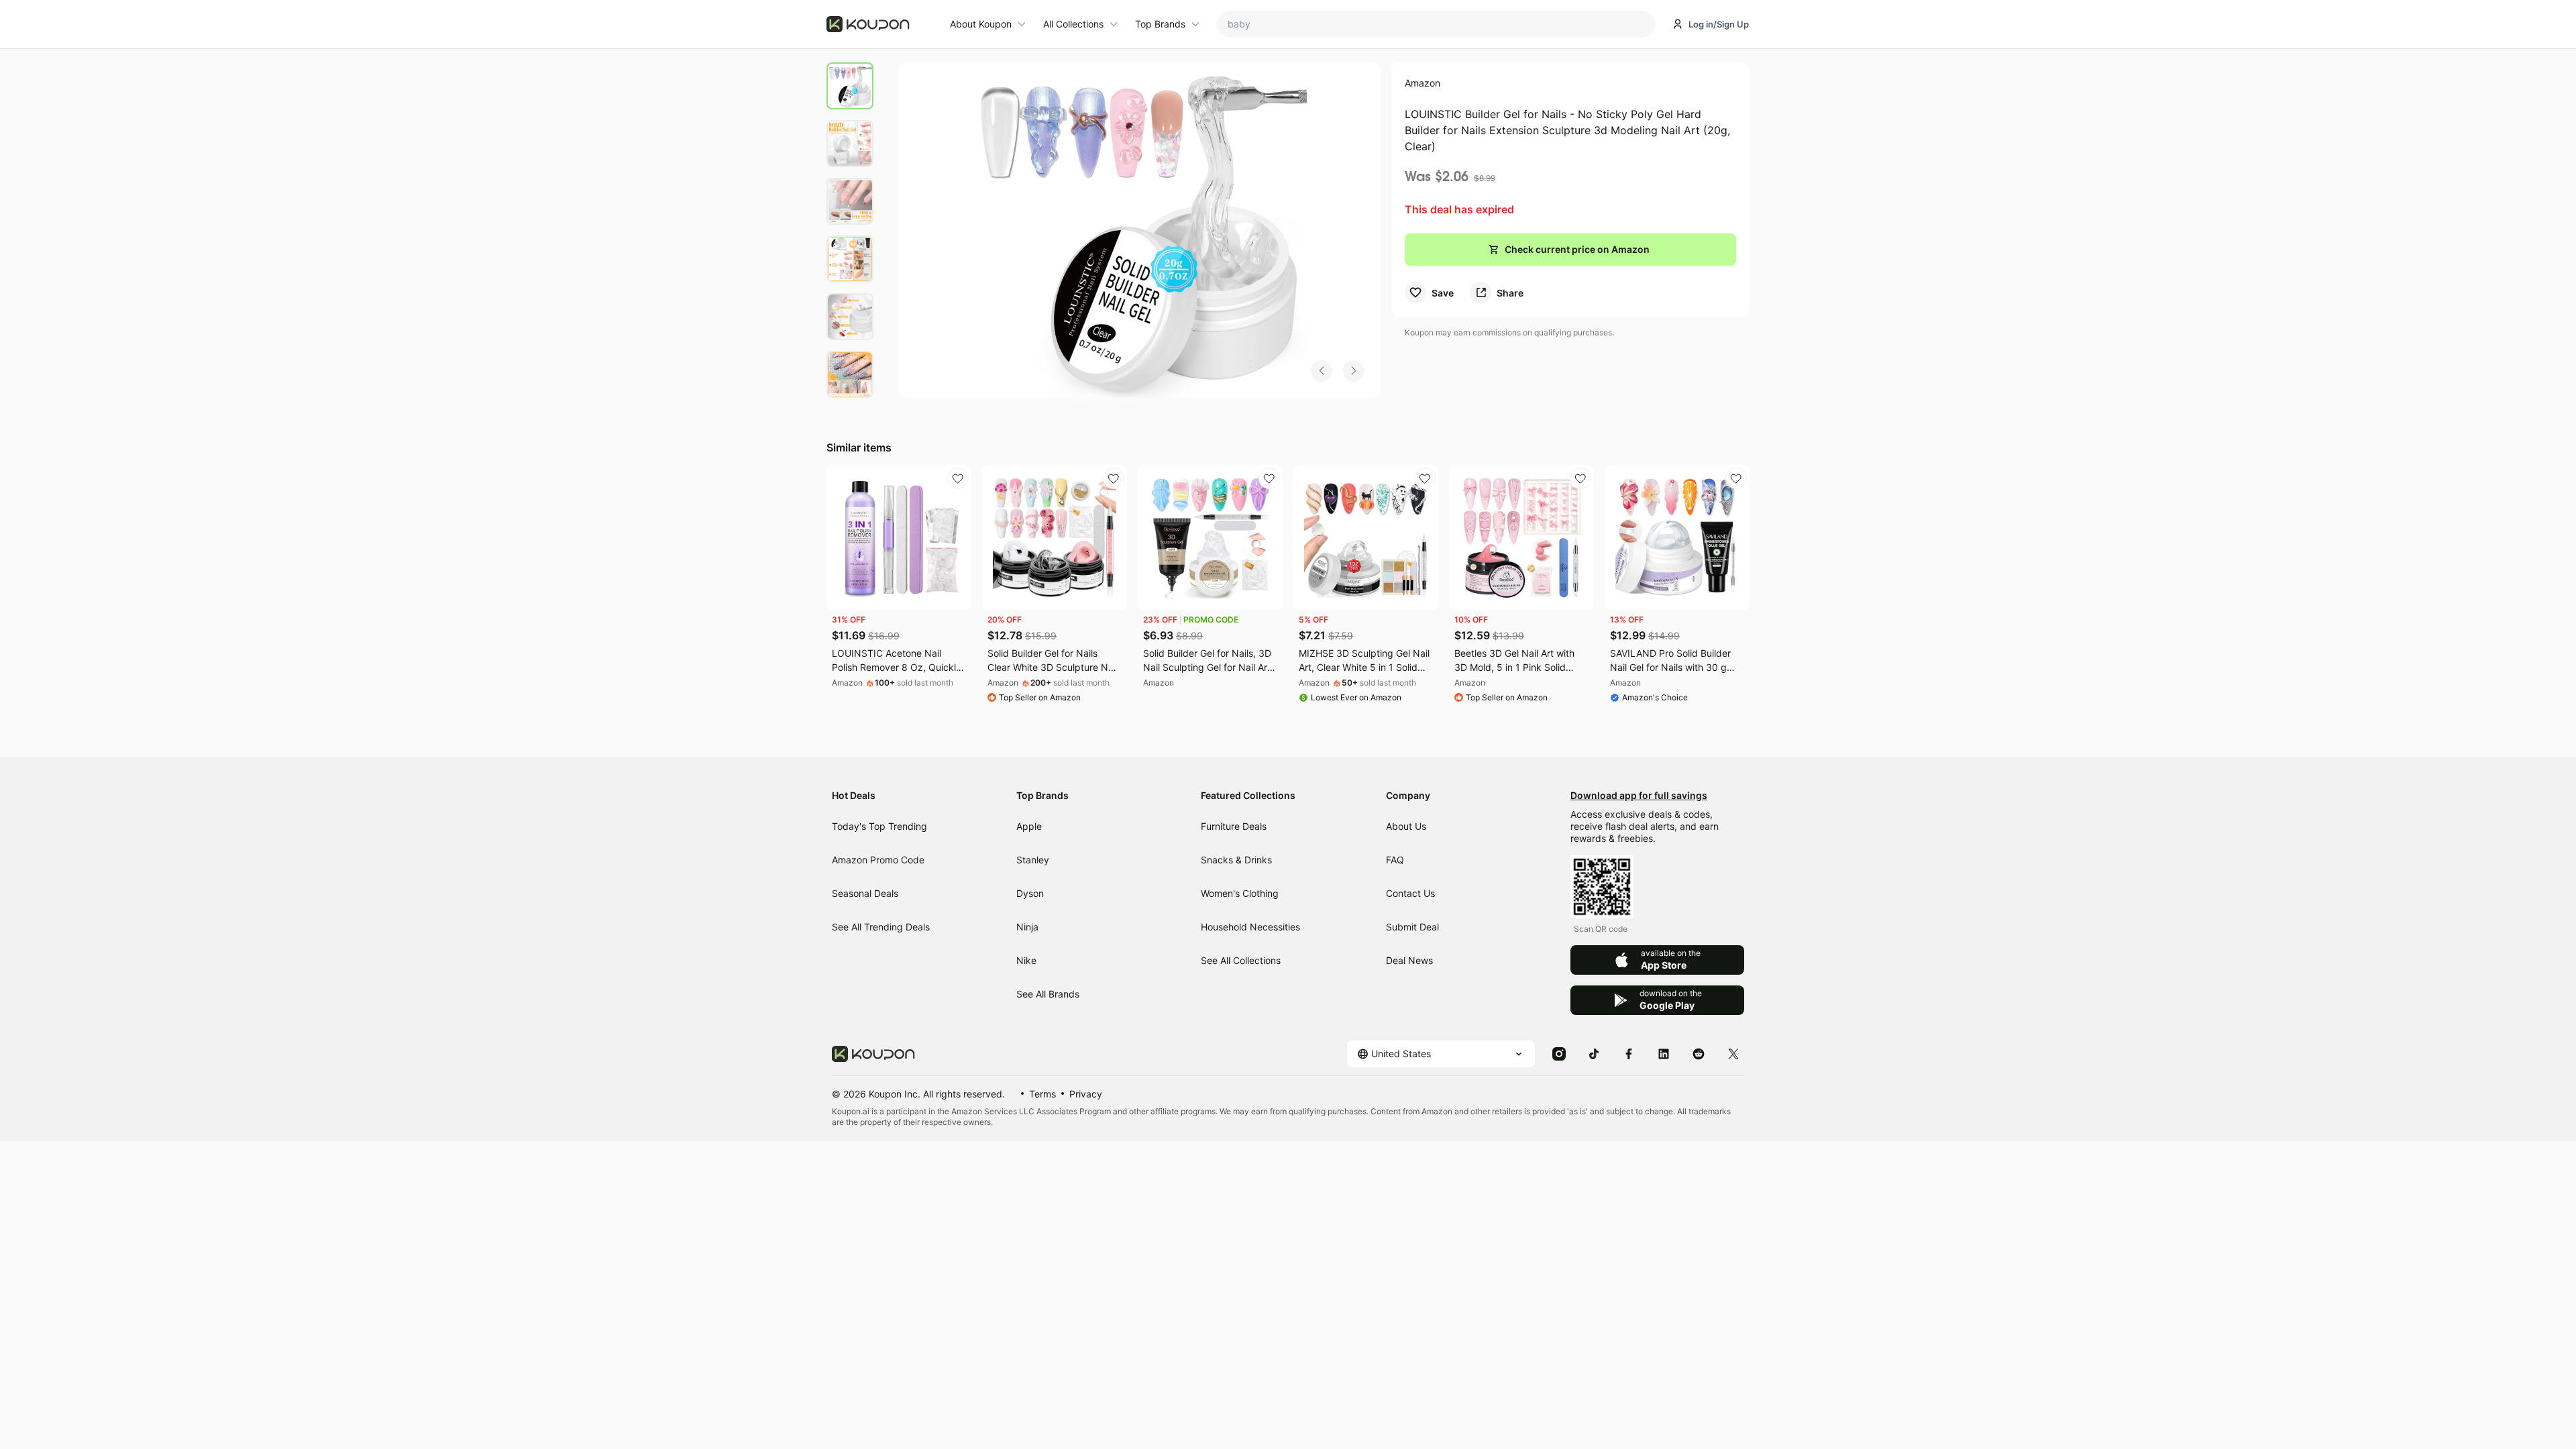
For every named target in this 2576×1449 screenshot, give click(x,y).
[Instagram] (1559, 1053)
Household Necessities (1250, 927)
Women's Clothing (1240, 893)
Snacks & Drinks (1236, 860)
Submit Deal (1412, 927)
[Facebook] (1629, 1053)
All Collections (1073, 24)
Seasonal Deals (865, 893)
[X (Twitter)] (1733, 1053)
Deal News (1409, 960)
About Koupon (981, 24)
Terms (1042, 1094)
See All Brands (1048, 994)
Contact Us (1410, 893)
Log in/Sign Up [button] (1719, 24)
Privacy (1086, 1094)
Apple (1029, 826)
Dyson (1030, 893)
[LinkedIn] (1664, 1053)
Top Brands (1160, 24)
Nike (1026, 960)
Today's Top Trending (879, 826)
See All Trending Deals (881, 927)
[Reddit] (1699, 1053)
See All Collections (1241, 960)
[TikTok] (1594, 1053)
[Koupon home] (880, 24)
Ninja (1027, 927)
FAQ (1395, 860)
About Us (1406, 826)
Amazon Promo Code (878, 860)
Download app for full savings (1639, 795)
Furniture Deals (1234, 826)
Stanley (1033, 860)
